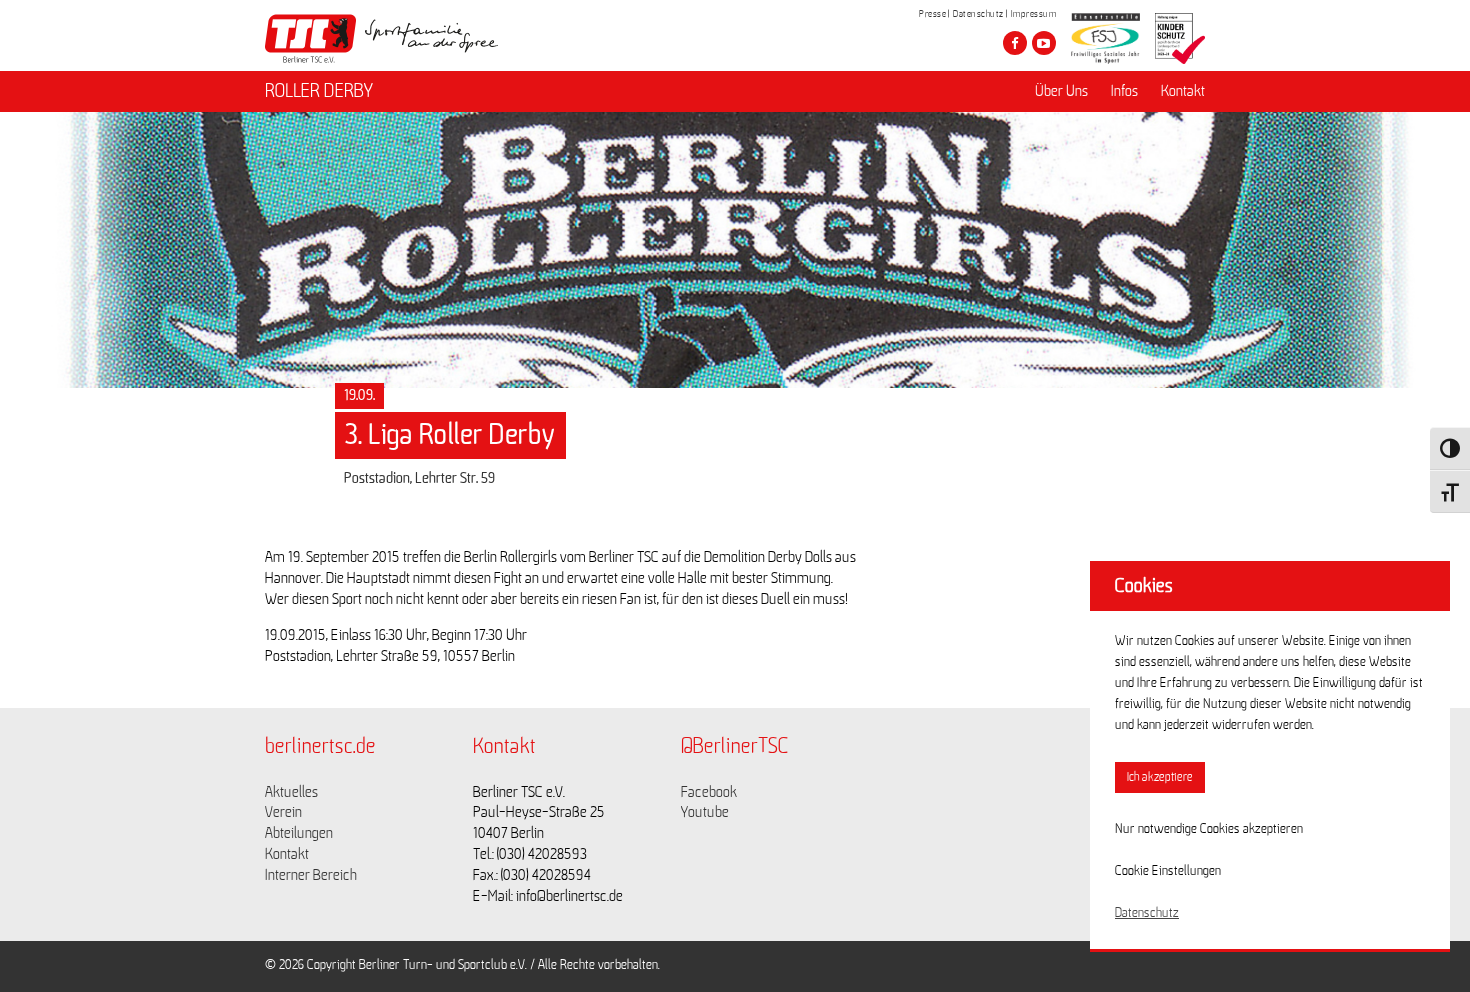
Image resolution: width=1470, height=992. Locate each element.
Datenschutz (978, 14)
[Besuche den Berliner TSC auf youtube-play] (1044, 43)
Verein (283, 812)
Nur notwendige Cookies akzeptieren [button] (1209, 829)
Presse (932, 14)
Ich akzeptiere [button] (1160, 777)
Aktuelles (291, 792)
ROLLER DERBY (319, 91)
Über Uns (1061, 91)
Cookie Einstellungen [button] (1168, 871)
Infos (1124, 91)
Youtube (705, 812)
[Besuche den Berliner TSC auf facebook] (1015, 43)
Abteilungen (299, 833)
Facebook (709, 792)
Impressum (1034, 14)
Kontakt (1183, 91)
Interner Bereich (311, 875)
